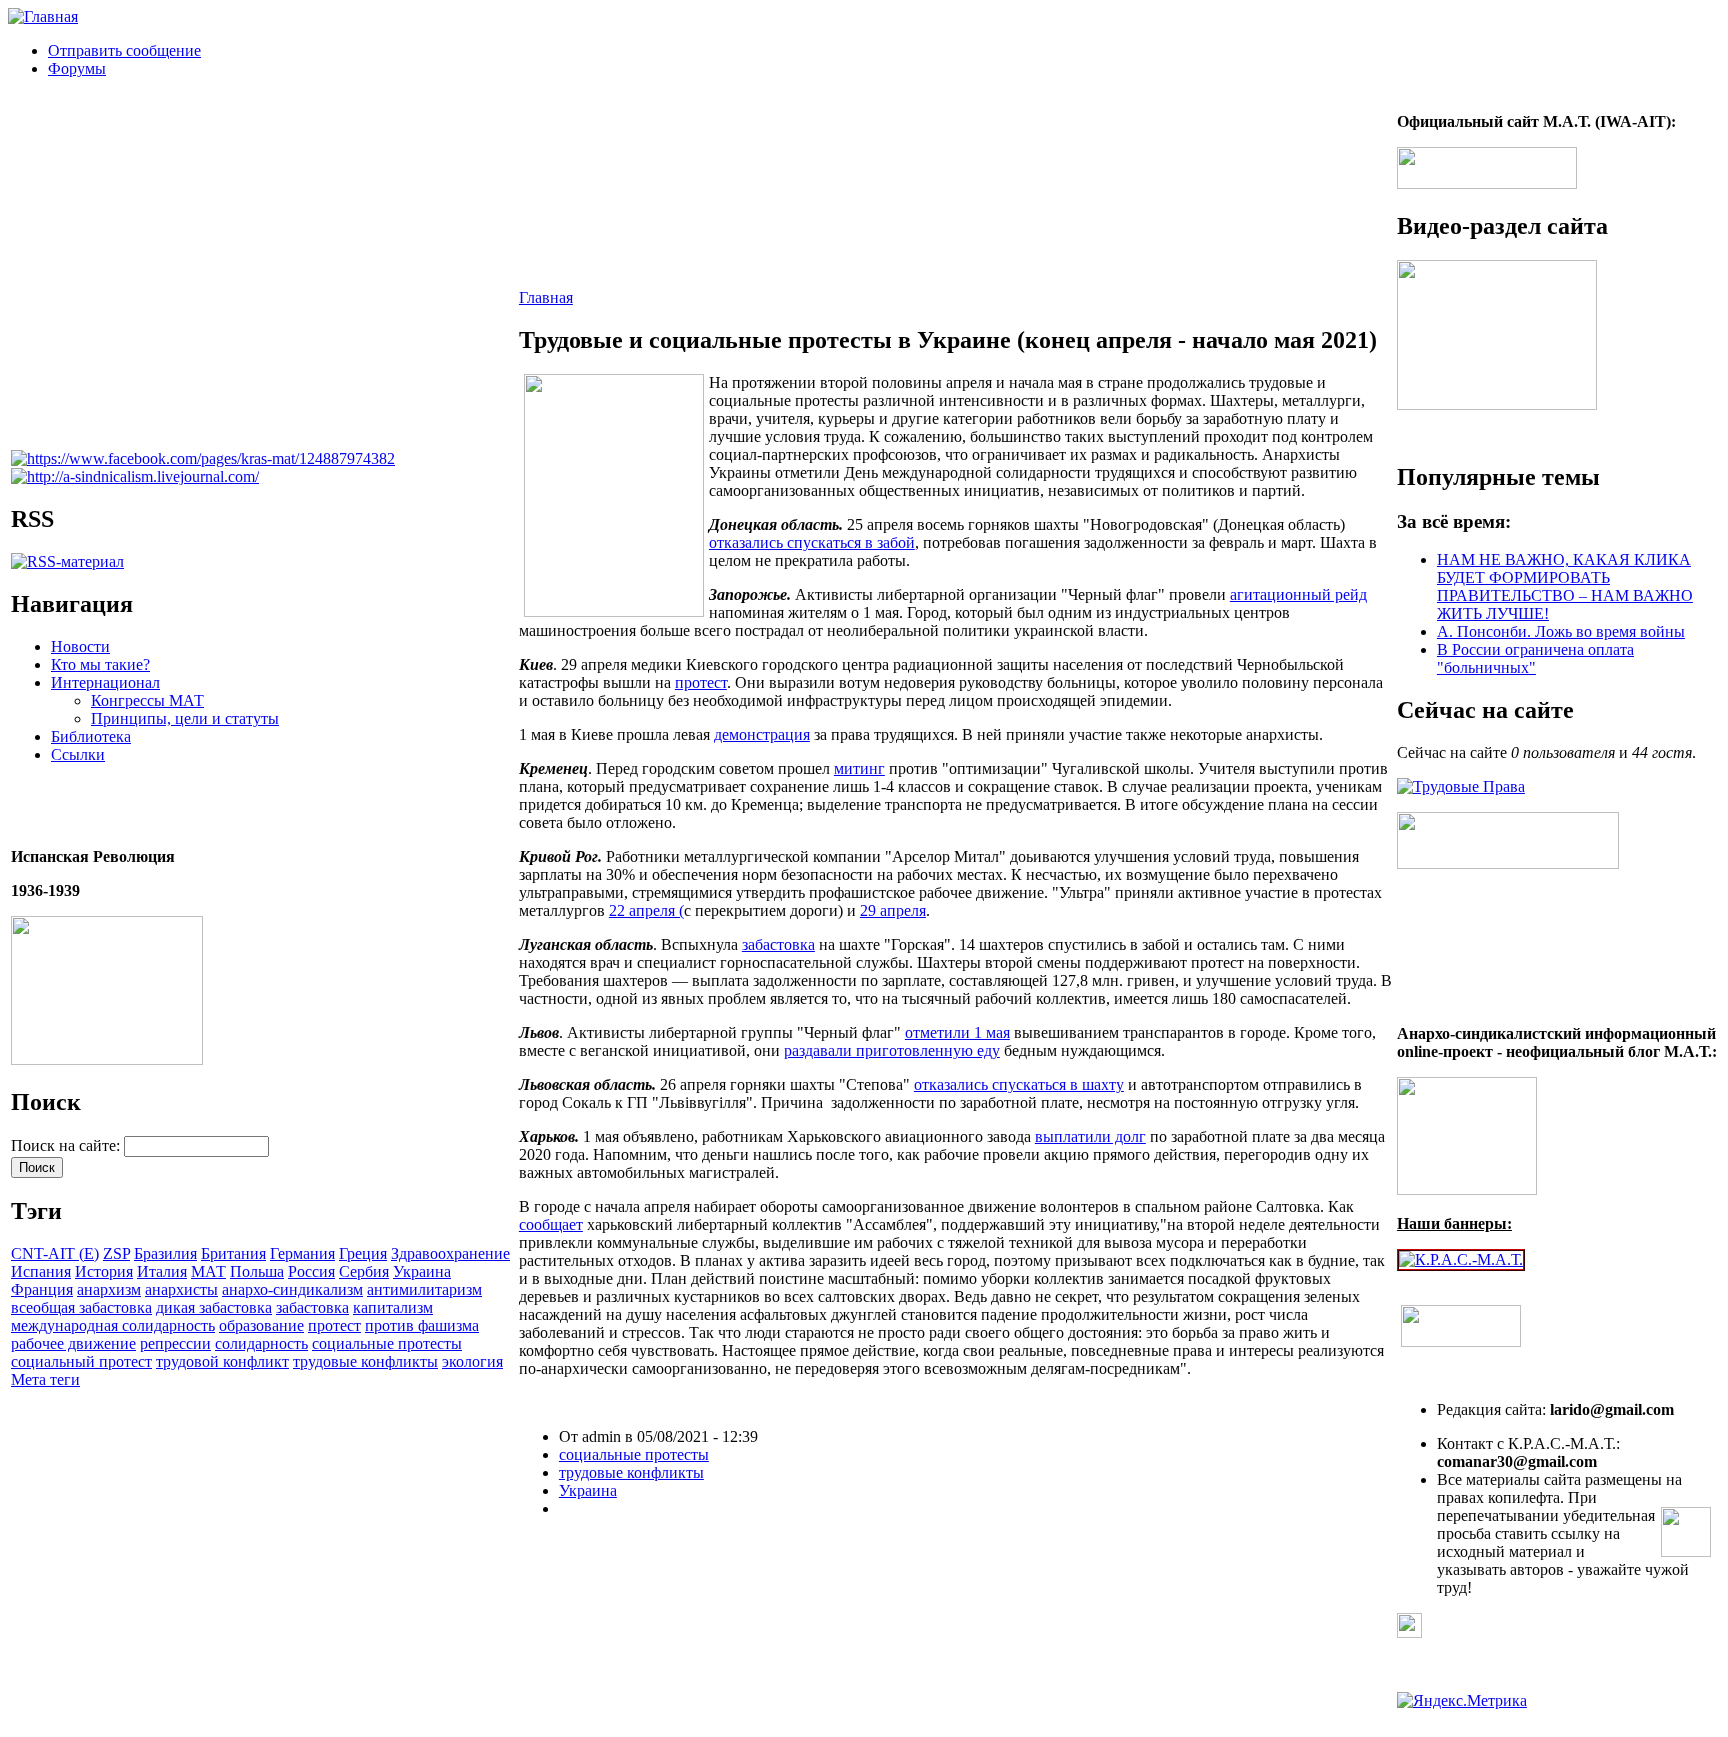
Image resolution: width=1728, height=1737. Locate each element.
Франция (42, 1289)
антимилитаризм (424, 1289)
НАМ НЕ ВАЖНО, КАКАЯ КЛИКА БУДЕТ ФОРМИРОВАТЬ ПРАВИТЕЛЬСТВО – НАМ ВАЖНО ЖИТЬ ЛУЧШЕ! (1565, 586)
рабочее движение (73, 1343)
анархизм (109, 1289)
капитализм (393, 1307)
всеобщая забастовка (81, 1307)
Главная (546, 297)
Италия (162, 1271)
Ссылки (78, 754)
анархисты (181, 1289)
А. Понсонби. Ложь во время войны (1561, 631)
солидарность (261, 1343)
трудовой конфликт (222, 1361)
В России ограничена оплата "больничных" (1535, 658)
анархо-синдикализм (292, 1289)
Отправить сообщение (124, 50)
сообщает (551, 1224)
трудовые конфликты (365, 1361)
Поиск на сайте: (67, 1145)
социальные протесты (387, 1343)
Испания (41, 1271)
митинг (859, 768)
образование (261, 1325)
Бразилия (165, 1253)
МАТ (208, 1271)
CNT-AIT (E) (55, 1253)
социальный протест (81, 1361)
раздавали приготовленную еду (892, 1050)
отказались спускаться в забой (812, 542)
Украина (422, 1271)
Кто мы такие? (100, 664)
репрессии (175, 1343)
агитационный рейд (1298, 594)
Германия (302, 1253)
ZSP (116, 1253)
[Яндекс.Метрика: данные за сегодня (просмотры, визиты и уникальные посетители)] (1462, 1701)
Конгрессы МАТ (147, 700)
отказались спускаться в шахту (1019, 1084)
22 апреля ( (646, 910)
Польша (257, 1271)
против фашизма (422, 1325)
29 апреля (893, 910)
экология (472, 1361)
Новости (80, 646)
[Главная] (43, 16)
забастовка (312, 1307)
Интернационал (105, 682)
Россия (311, 1271)
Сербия (364, 1271)
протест (334, 1325)
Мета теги (45, 1379)
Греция (363, 1253)
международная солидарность (113, 1325)
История (104, 1271)
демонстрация (762, 734)
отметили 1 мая (957, 1032)
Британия (233, 1253)
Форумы (77, 68)
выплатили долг (1090, 1136)
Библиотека (91, 736)
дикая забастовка (214, 1307)
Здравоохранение (450, 1253)
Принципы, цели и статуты (185, 718)
